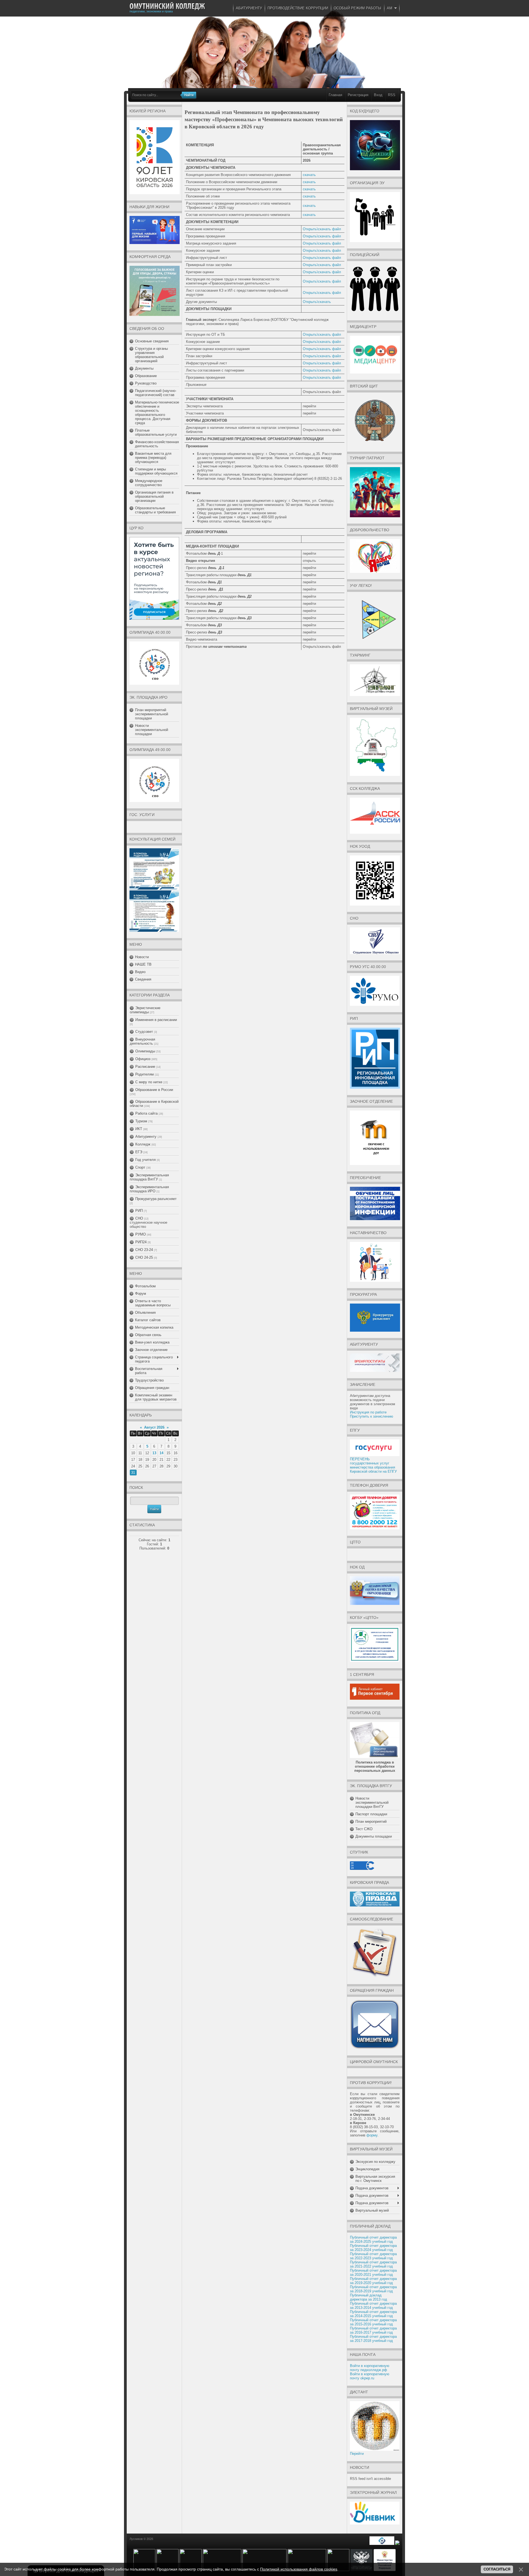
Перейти (357, 2454)
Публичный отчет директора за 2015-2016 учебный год (373, 2322)
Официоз (143, 1059)
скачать (309, 175)
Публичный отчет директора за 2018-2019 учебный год (373, 2289)
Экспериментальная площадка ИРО (149, 1189)
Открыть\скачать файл (322, 229)
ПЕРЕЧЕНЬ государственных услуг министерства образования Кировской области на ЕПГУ (373, 1465)
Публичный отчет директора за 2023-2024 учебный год (373, 2248)
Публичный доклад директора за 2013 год (369, 2297)
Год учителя (145, 1160)
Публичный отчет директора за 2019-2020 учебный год (373, 2281)
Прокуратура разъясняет (156, 1199)
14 (161, 1453)
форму (372, 2135)
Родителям (145, 1074)
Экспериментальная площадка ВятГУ (149, 1177)
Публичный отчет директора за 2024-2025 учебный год (373, 2239)
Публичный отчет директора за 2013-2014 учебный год (373, 2306)
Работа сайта (146, 1113)
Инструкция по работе (368, 1412)
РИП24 (141, 1242)
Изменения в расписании (156, 1020)
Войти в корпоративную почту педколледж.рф (370, 2368)
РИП (139, 1211)
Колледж (143, 1144)
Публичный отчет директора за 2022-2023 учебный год (373, 2256)
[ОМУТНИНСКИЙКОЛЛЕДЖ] (167, 6)
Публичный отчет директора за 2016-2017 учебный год (373, 2330)
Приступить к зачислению (372, 1416)
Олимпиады (145, 1051)
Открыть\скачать (317, 302)
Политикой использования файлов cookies (299, 2569)
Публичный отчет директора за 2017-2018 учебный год (373, 2339)
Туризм (141, 1121)
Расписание (145, 1067)
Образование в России (154, 1090)
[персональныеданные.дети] (382, 2544)
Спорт (140, 1167)
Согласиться (497, 2569)
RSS (392, 95)
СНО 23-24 (144, 1250)
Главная (335, 95)
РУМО (141, 1234)
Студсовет (144, 1032)
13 (154, 1453)
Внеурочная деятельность (142, 1041)
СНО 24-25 (144, 1257)
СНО (139, 1218)
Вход (378, 95)
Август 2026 (154, 1427)
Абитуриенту (146, 1137)
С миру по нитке (149, 1082)
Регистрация (358, 95)
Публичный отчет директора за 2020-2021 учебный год (373, 2272)
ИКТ (139, 1129)
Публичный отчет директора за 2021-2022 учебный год (373, 2264)
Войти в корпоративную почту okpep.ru (370, 2376)
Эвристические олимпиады (145, 1010)
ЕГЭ (139, 1152)
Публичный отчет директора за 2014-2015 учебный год (373, 2314)
